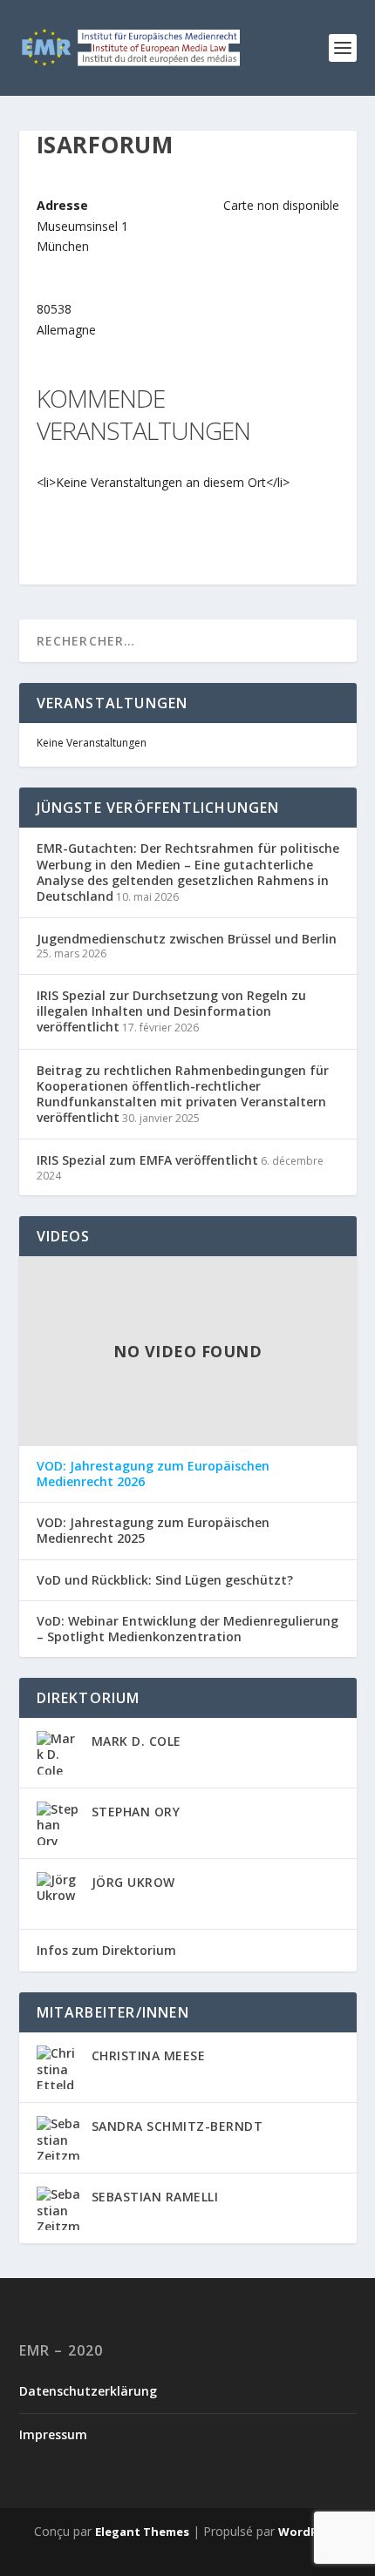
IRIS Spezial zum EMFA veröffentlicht (147, 1160)
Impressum (53, 2434)
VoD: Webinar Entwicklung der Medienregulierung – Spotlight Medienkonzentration (187, 1629)
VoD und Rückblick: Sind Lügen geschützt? (165, 1580)
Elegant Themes (142, 2532)
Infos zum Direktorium (106, 1950)
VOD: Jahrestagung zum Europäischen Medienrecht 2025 (153, 1531)
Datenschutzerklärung (88, 2391)
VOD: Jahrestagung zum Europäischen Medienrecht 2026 (153, 1474)
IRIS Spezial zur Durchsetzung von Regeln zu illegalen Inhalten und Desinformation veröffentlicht (171, 1011)
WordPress (310, 2532)
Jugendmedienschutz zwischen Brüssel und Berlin (187, 939)
